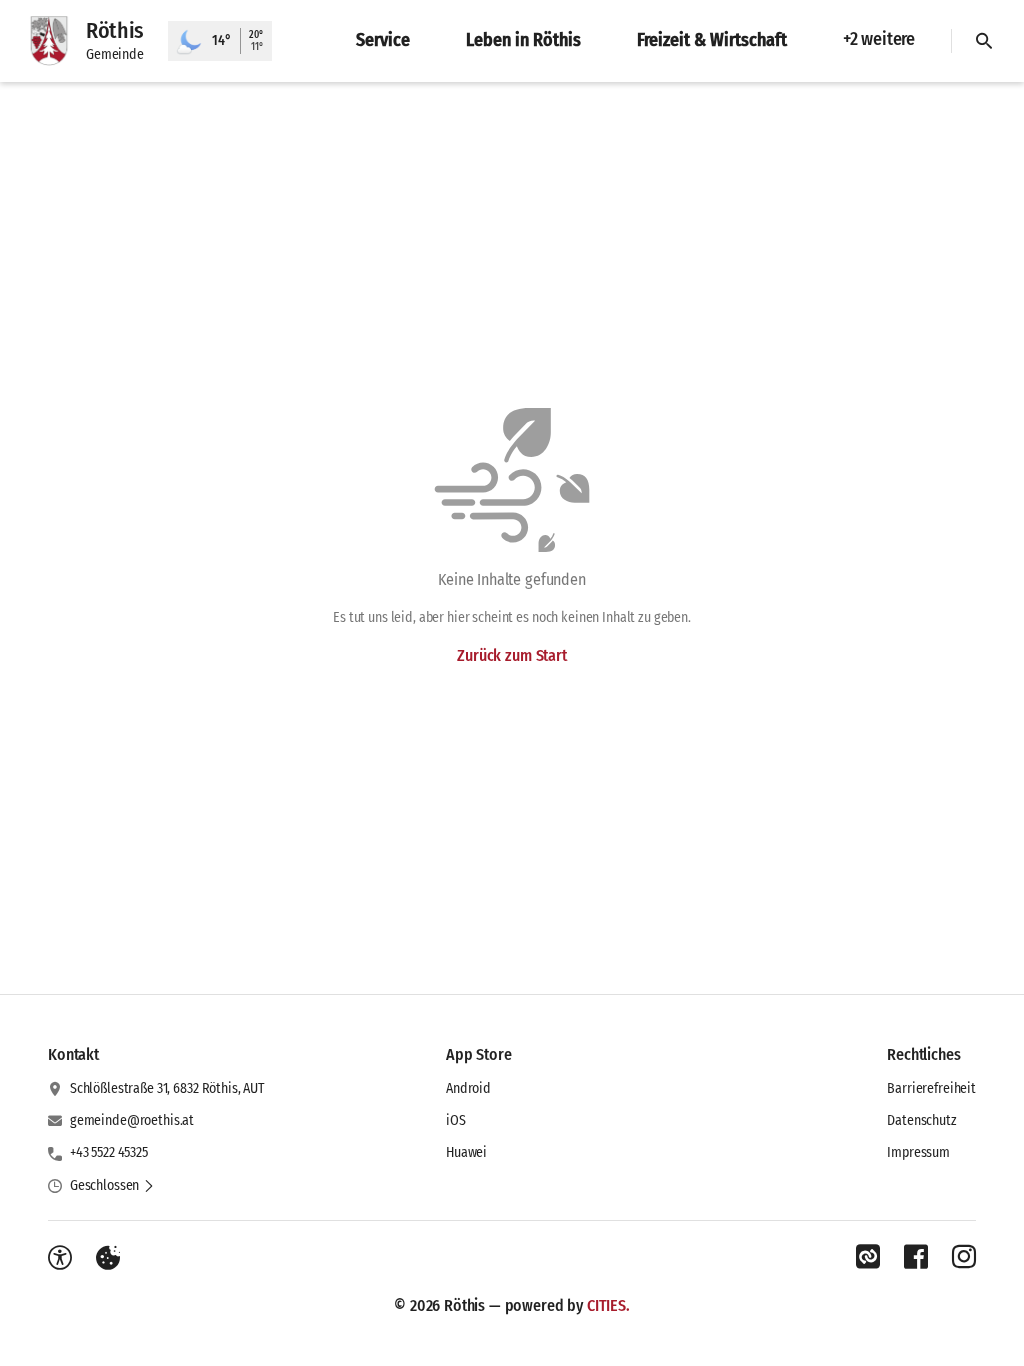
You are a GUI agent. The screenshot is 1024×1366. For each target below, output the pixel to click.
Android (468, 1088)
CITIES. (608, 1305)
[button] (112, 1186)
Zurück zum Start (511, 655)
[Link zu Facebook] (916, 1257)
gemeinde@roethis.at (132, 1120)
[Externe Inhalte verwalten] (108, 1258)
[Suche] (984, 41)
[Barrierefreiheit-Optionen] (60, 1258)
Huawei (466, 1152)
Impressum (918, 1152)
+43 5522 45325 (109, 1152)
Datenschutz (921, 1120)
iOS (456, 1120)
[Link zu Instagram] (964, 1257)
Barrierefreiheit (931, 1088)
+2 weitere (879, 39)
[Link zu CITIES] (868, 1257)
